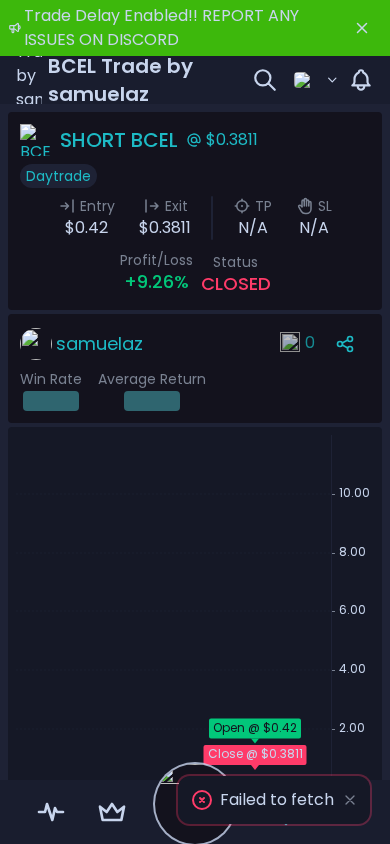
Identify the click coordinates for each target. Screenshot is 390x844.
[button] (274, 800)
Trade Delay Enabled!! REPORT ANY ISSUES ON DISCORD (161, 27)
